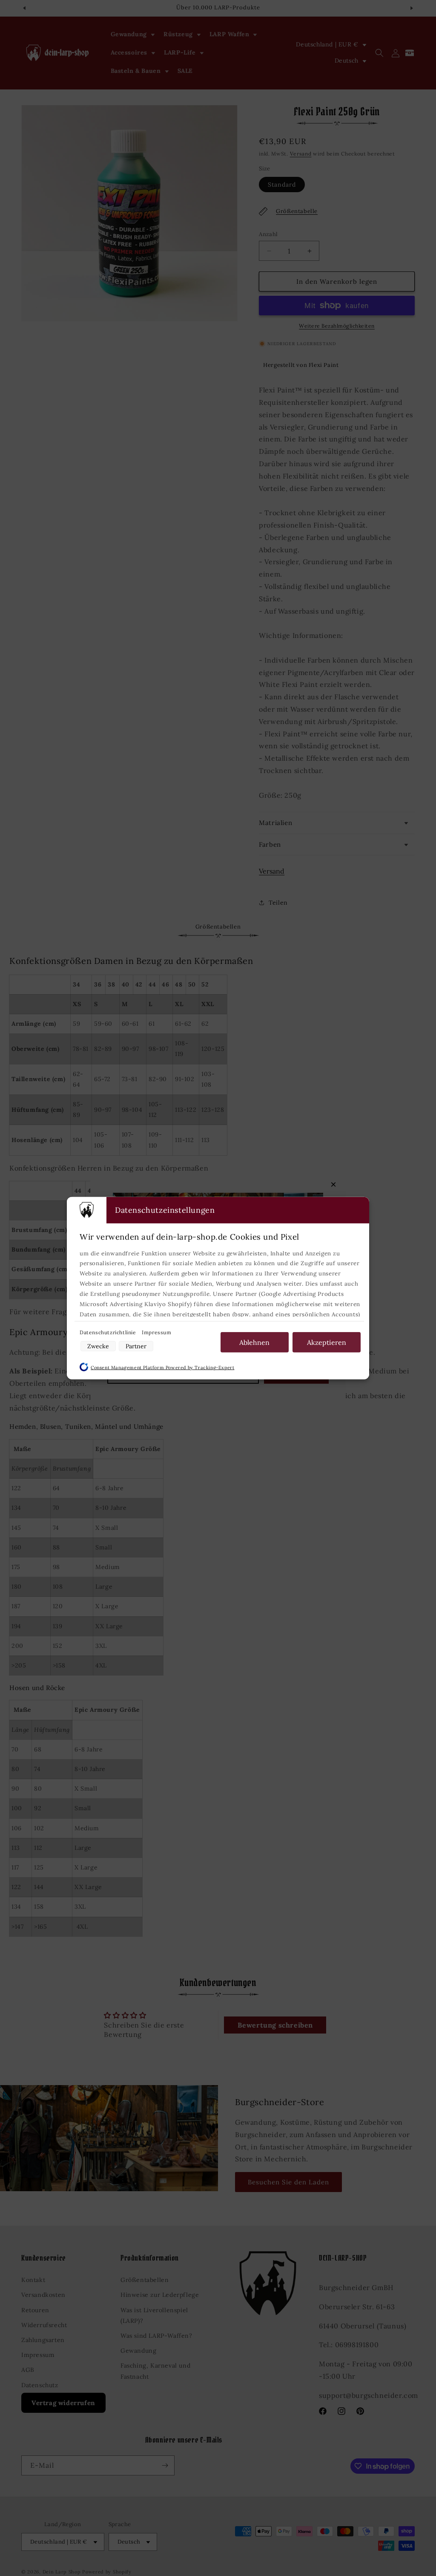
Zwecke (98, 1346)
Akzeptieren (327, 1342)
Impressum (156, 1332)
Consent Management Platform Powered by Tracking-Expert (162, 1367)
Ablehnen (254, 1342)
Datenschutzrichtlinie (109, 1332)
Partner (136, 1346)
